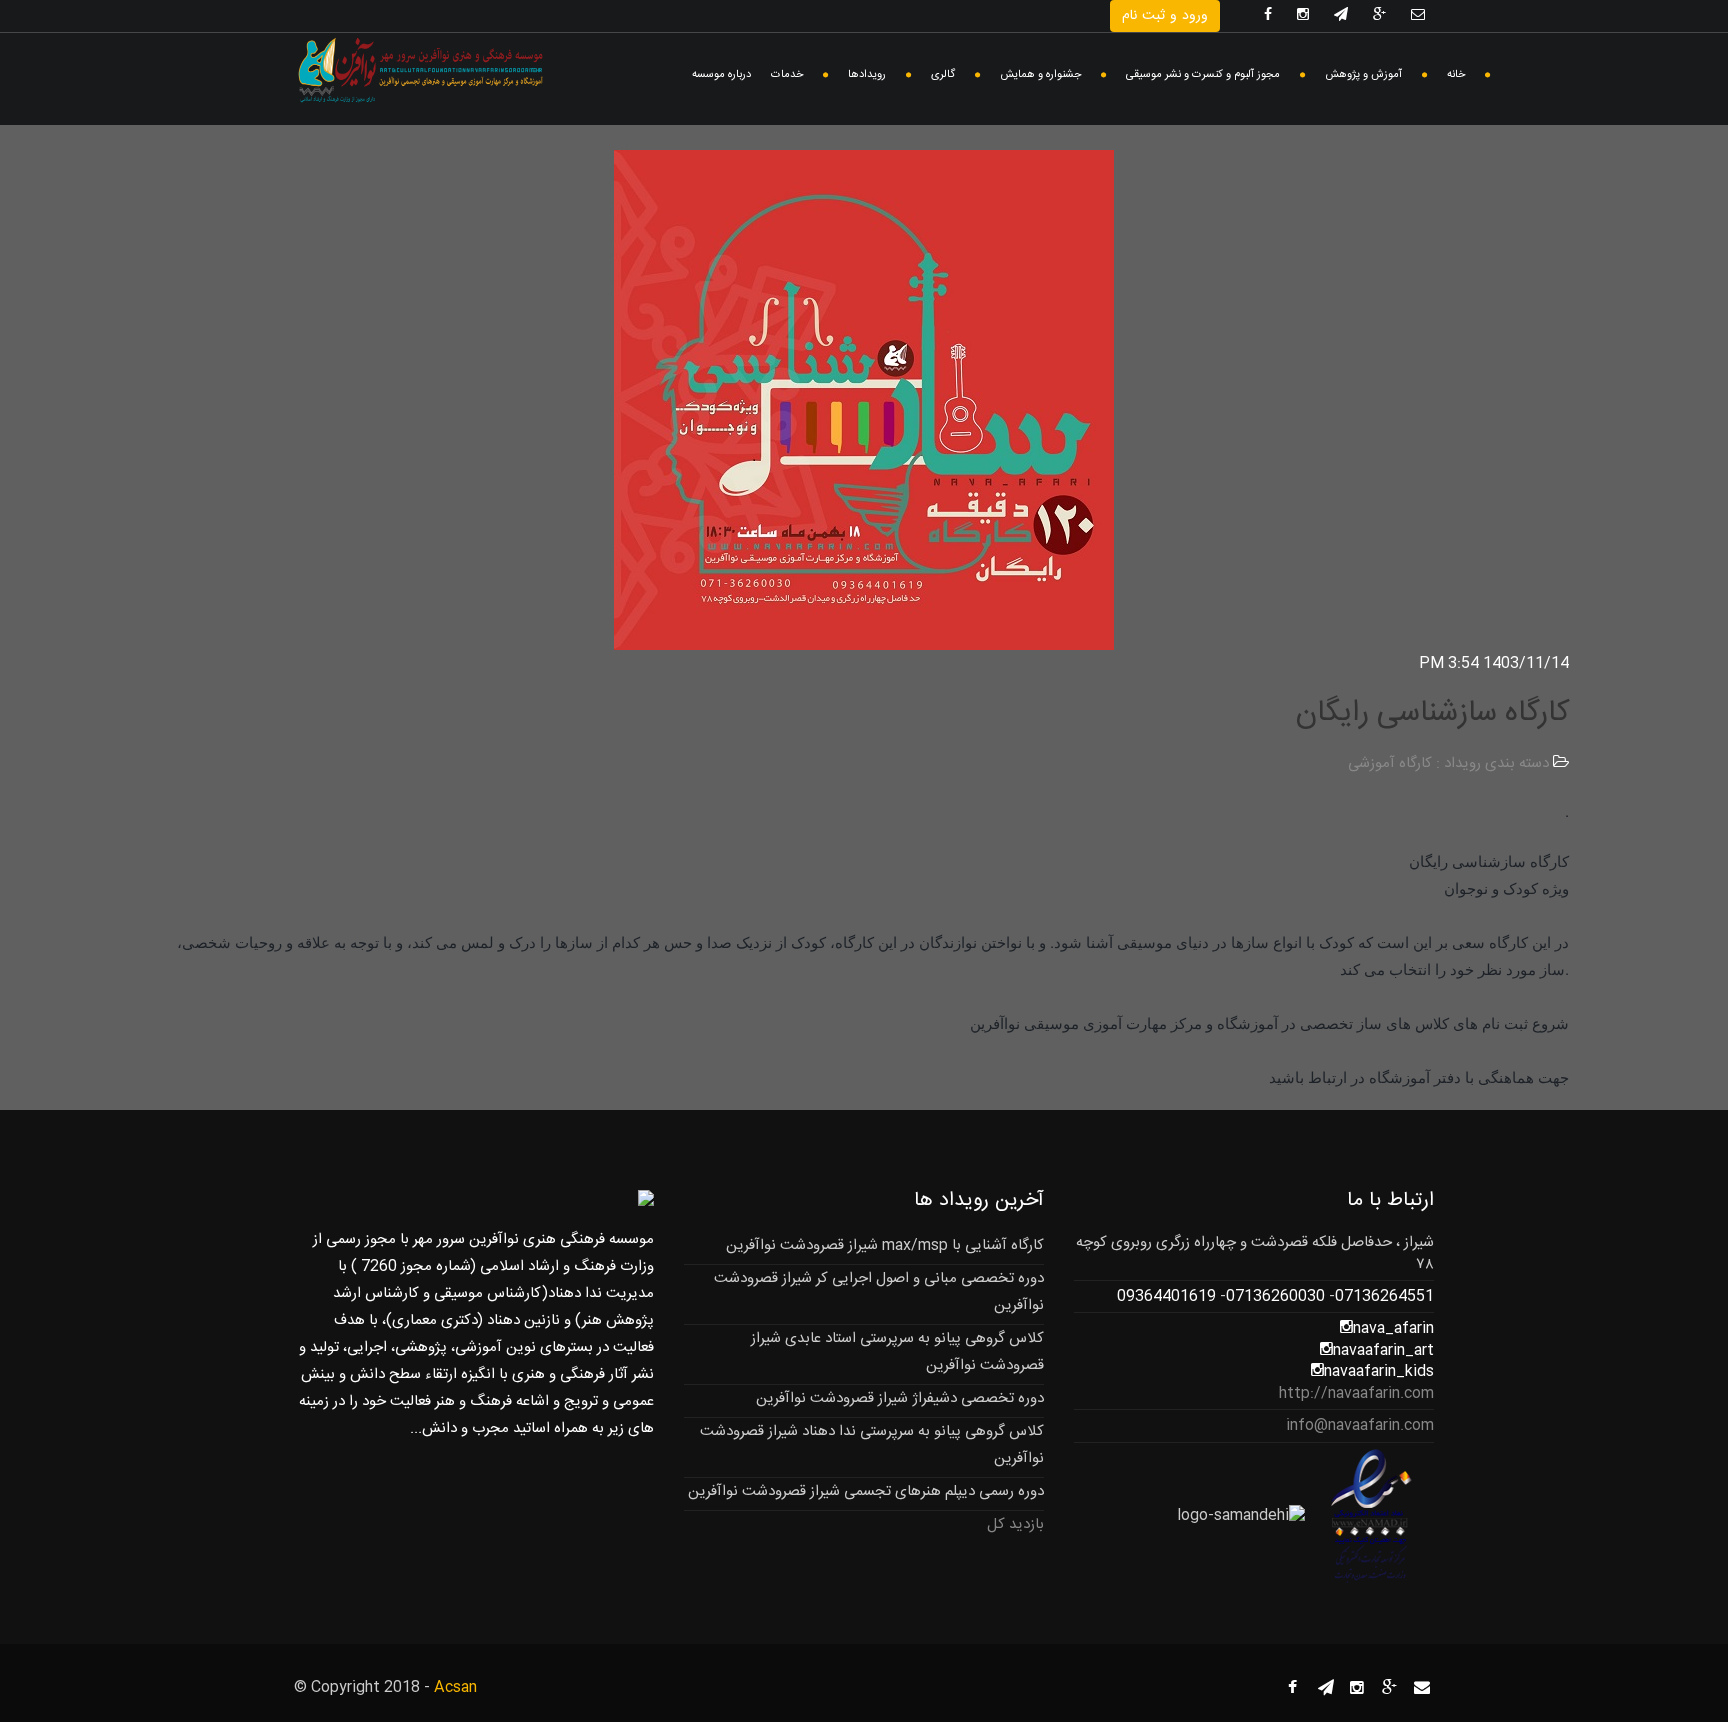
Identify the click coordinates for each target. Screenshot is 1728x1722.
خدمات (787, 75)
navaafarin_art (1383, 1350)
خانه (1456, 75)
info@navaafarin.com (1360, 1425)
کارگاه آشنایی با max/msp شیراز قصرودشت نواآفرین (885, 1245)
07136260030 (1275, 1296)
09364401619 (1166, 1296)
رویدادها (867, 75)
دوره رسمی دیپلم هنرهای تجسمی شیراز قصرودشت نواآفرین (866, 1491)
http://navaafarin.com (1356, 1393)
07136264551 (1384, 1296)
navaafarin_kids (1379, 1371)
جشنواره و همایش (1040, 75)
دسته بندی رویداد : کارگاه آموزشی (1448, 763)
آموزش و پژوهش (1363, 75)
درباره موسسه (721, 75)
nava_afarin (1393, 1328)
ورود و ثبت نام (1165, 16)
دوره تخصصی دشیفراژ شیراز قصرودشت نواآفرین (900, 1398)
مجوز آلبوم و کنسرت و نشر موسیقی (1203, 75)
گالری (943, 75)
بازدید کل (1015, 1524)
